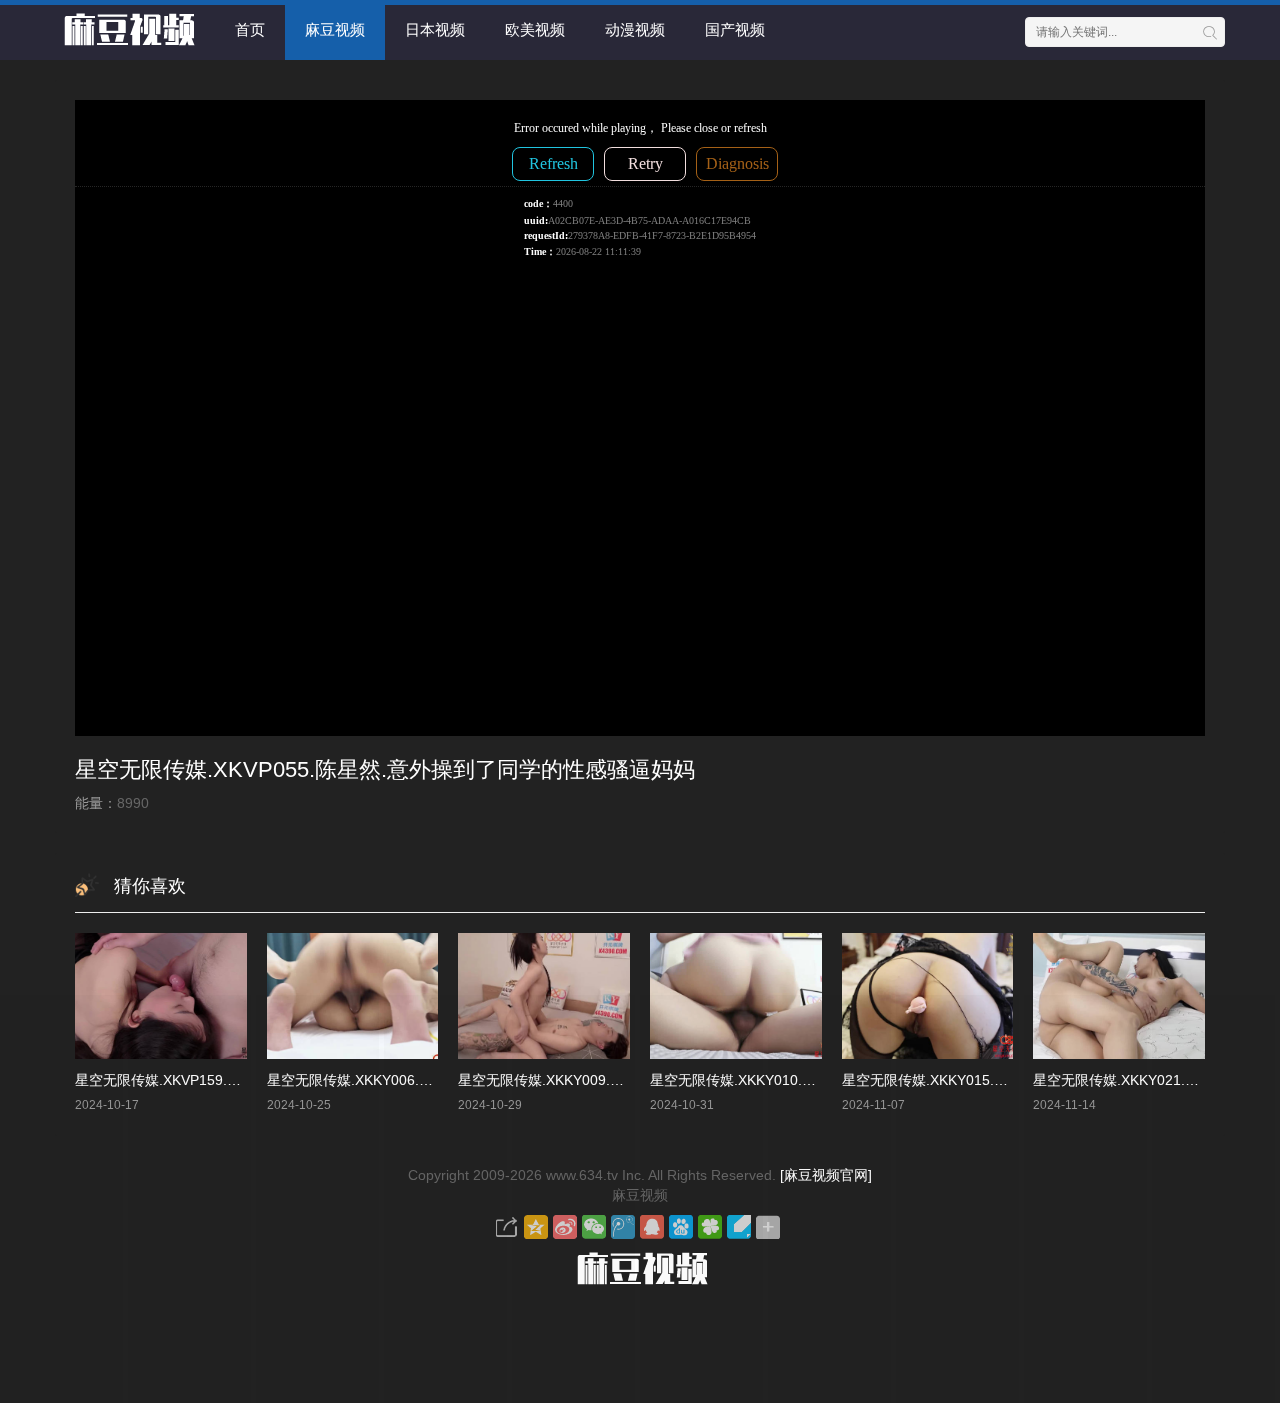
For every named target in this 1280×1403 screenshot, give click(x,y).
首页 (250, 29)
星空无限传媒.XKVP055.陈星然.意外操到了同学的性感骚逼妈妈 (385, 769)
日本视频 (435, 29)
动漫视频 (635, 29)
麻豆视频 (335, 29)
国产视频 (735, 29)
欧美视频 (535, 29)
